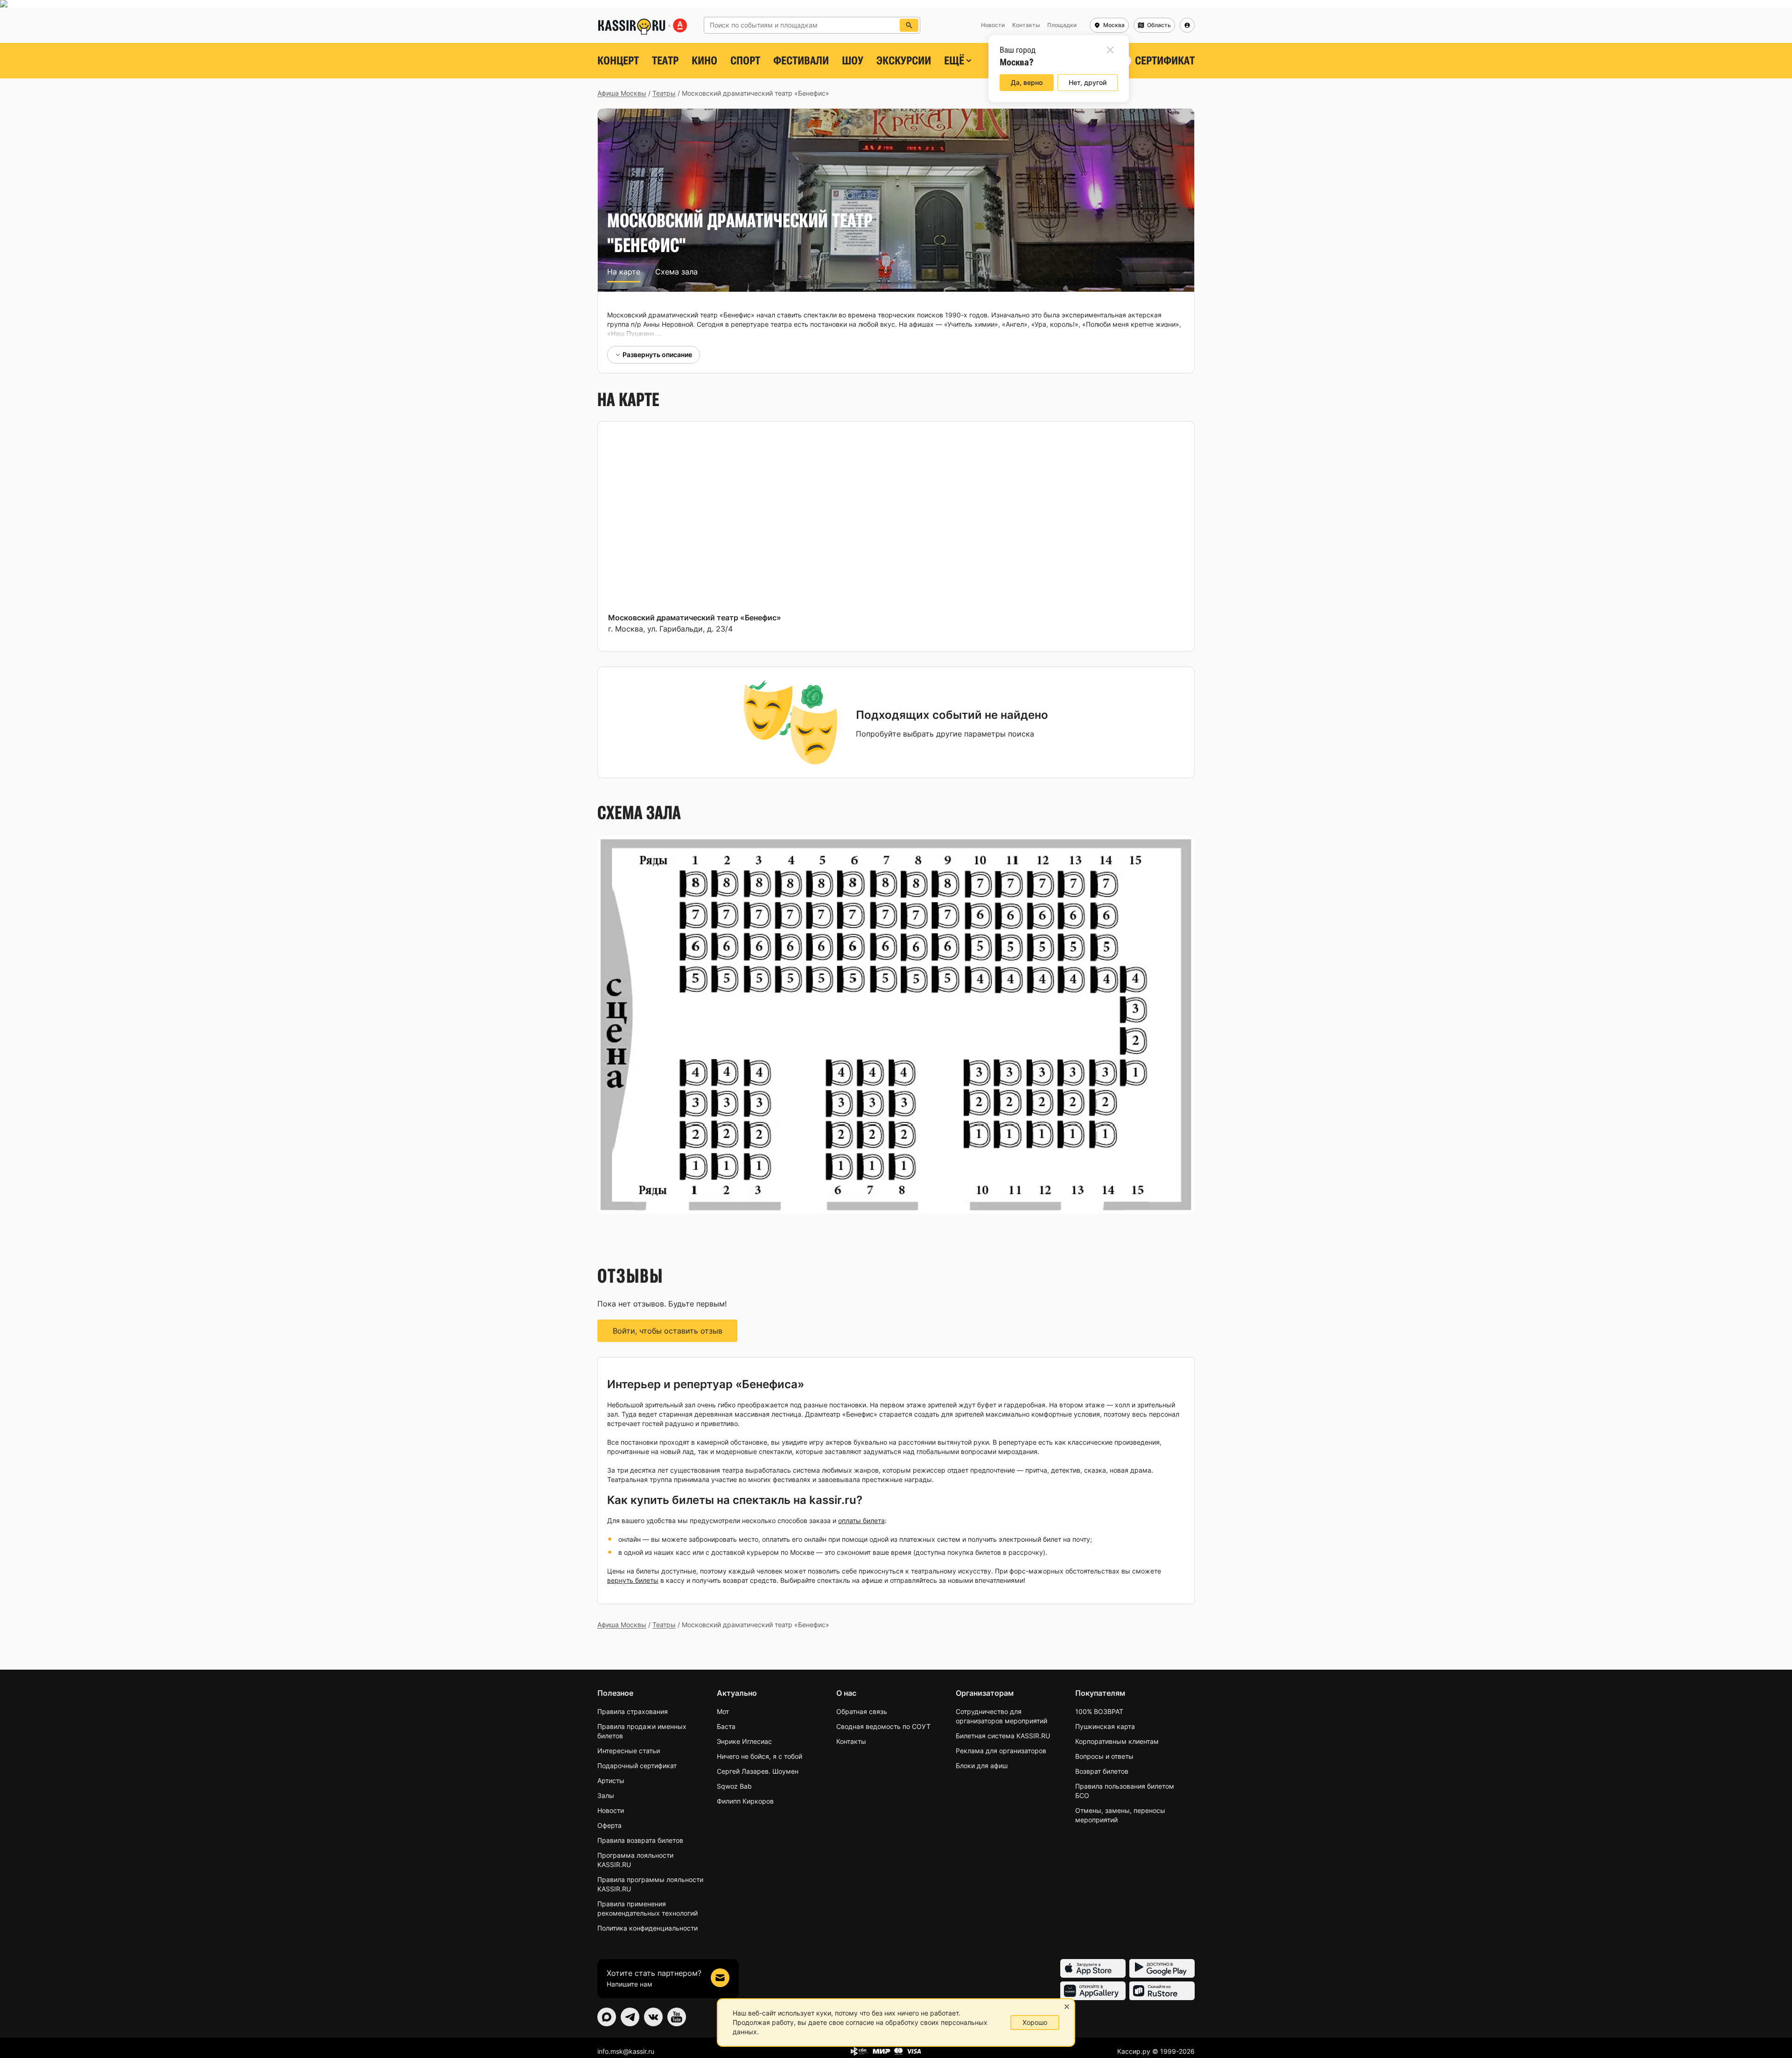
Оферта (609, 1825)
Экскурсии (904, 61)
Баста (726, 1726)
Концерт (618, 61)
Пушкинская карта (1105, 1726)
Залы (606, 1795)
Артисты (611, 1781)
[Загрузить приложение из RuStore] (1162, 1991)
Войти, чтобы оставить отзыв (668, 1331)
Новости (611, 1810)
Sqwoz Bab (734, 1786)
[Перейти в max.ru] (607, 2017)
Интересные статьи (629, 1751)
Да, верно (1027, 82)
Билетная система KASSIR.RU (1003, 1736)
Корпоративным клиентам (1117, 1741)
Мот (723, 1711)
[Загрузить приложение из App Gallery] (1093, 1991)
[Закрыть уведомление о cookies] (1067, 2007)
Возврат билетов (1102, 1771)
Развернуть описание (657, 355)
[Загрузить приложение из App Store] (1093, 1968)
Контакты (851, 1741)
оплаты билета (861, 1521)
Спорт (745, 61)
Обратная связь (862, 1711)
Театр (665, 61)
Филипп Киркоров (745, 1801)
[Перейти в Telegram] (630, 2017)
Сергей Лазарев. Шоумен (758, 1771)
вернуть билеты (633, 1580)
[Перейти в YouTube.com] (677, 2017)
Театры (664, 93)
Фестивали (801, 61)
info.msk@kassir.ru (626, 2051)
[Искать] (909, 25)
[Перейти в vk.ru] (653, 2017)
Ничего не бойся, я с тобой (759, 1756)
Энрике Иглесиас (744, 1741)
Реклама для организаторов (1001, 1751)
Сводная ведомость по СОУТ (883, 1726)
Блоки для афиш (982, 1766)
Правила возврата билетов (640, 1840)
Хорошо (1035, 2022)
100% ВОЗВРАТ (1099, 1711)
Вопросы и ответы (1104, 1756)
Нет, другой (1088, 82)
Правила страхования (633, 1711)
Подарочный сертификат (637, 1766)
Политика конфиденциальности (647, 1928)
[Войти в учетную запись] (1187, 25)
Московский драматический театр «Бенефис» (695, 618)
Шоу (853, 61)
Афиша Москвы (622, 93)
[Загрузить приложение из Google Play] (1162, 1968)
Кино (704, 61)
